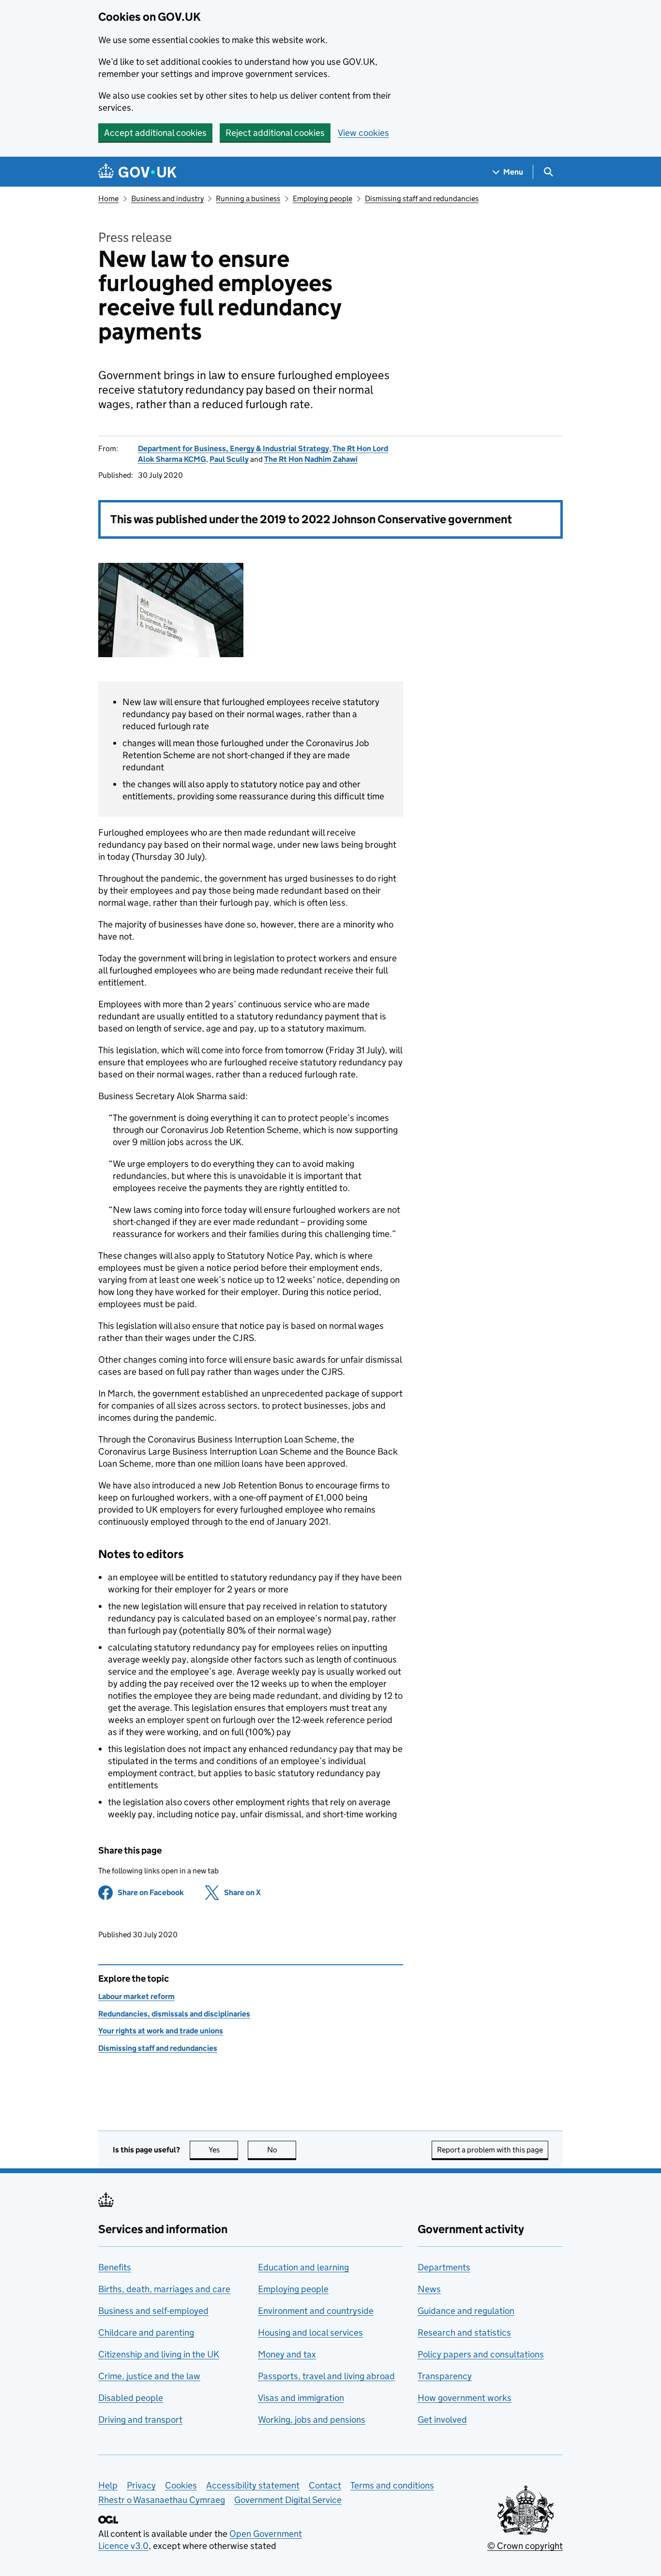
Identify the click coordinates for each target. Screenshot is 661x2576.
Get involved (442, 2420)
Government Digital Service (288, 2500)
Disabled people (131, 2398)
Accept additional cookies (155, 133)
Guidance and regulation (466, 2311)
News (429, 2289)
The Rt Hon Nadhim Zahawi (311, 459)
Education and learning (303, 2267)
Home (108, 199)
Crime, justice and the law (149, 2376)
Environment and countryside (316, 2311)
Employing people (323, 199)
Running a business (248, 199)
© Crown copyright (525, 2546)
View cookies (363, 133)
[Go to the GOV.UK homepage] (137, 172)
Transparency (445, 2376)
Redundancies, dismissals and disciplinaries (174, 2014)
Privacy (141, 2485)
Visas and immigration (301, 2398)
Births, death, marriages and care (164, 2289)
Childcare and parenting (146, 2333)
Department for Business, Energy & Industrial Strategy (233, 449)
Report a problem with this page (490, 2150)
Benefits (115, 2267)
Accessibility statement (253, 2485)
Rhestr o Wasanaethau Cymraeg (162, 2500)
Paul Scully (229, 459)
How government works (465, 2398)
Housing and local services (310, 2333)
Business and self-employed (153, 2311)
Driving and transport (140, 2420)
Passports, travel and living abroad (326, 2376)
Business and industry (167, 199)
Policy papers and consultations (481, 2354)
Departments (444, 2267)
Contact (325, 2485)
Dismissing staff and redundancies (422, 199)
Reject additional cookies (275, 133)
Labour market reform (136, 1996)
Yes (223, 2150)
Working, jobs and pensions (312, 2420)
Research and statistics (464, 2333)
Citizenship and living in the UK (159, 2354)
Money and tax (287, 2354)
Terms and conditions (392, 2485)
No (282, 2150)
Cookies (181, 2485)
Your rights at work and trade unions (161, 2031)
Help (108, 2485)
